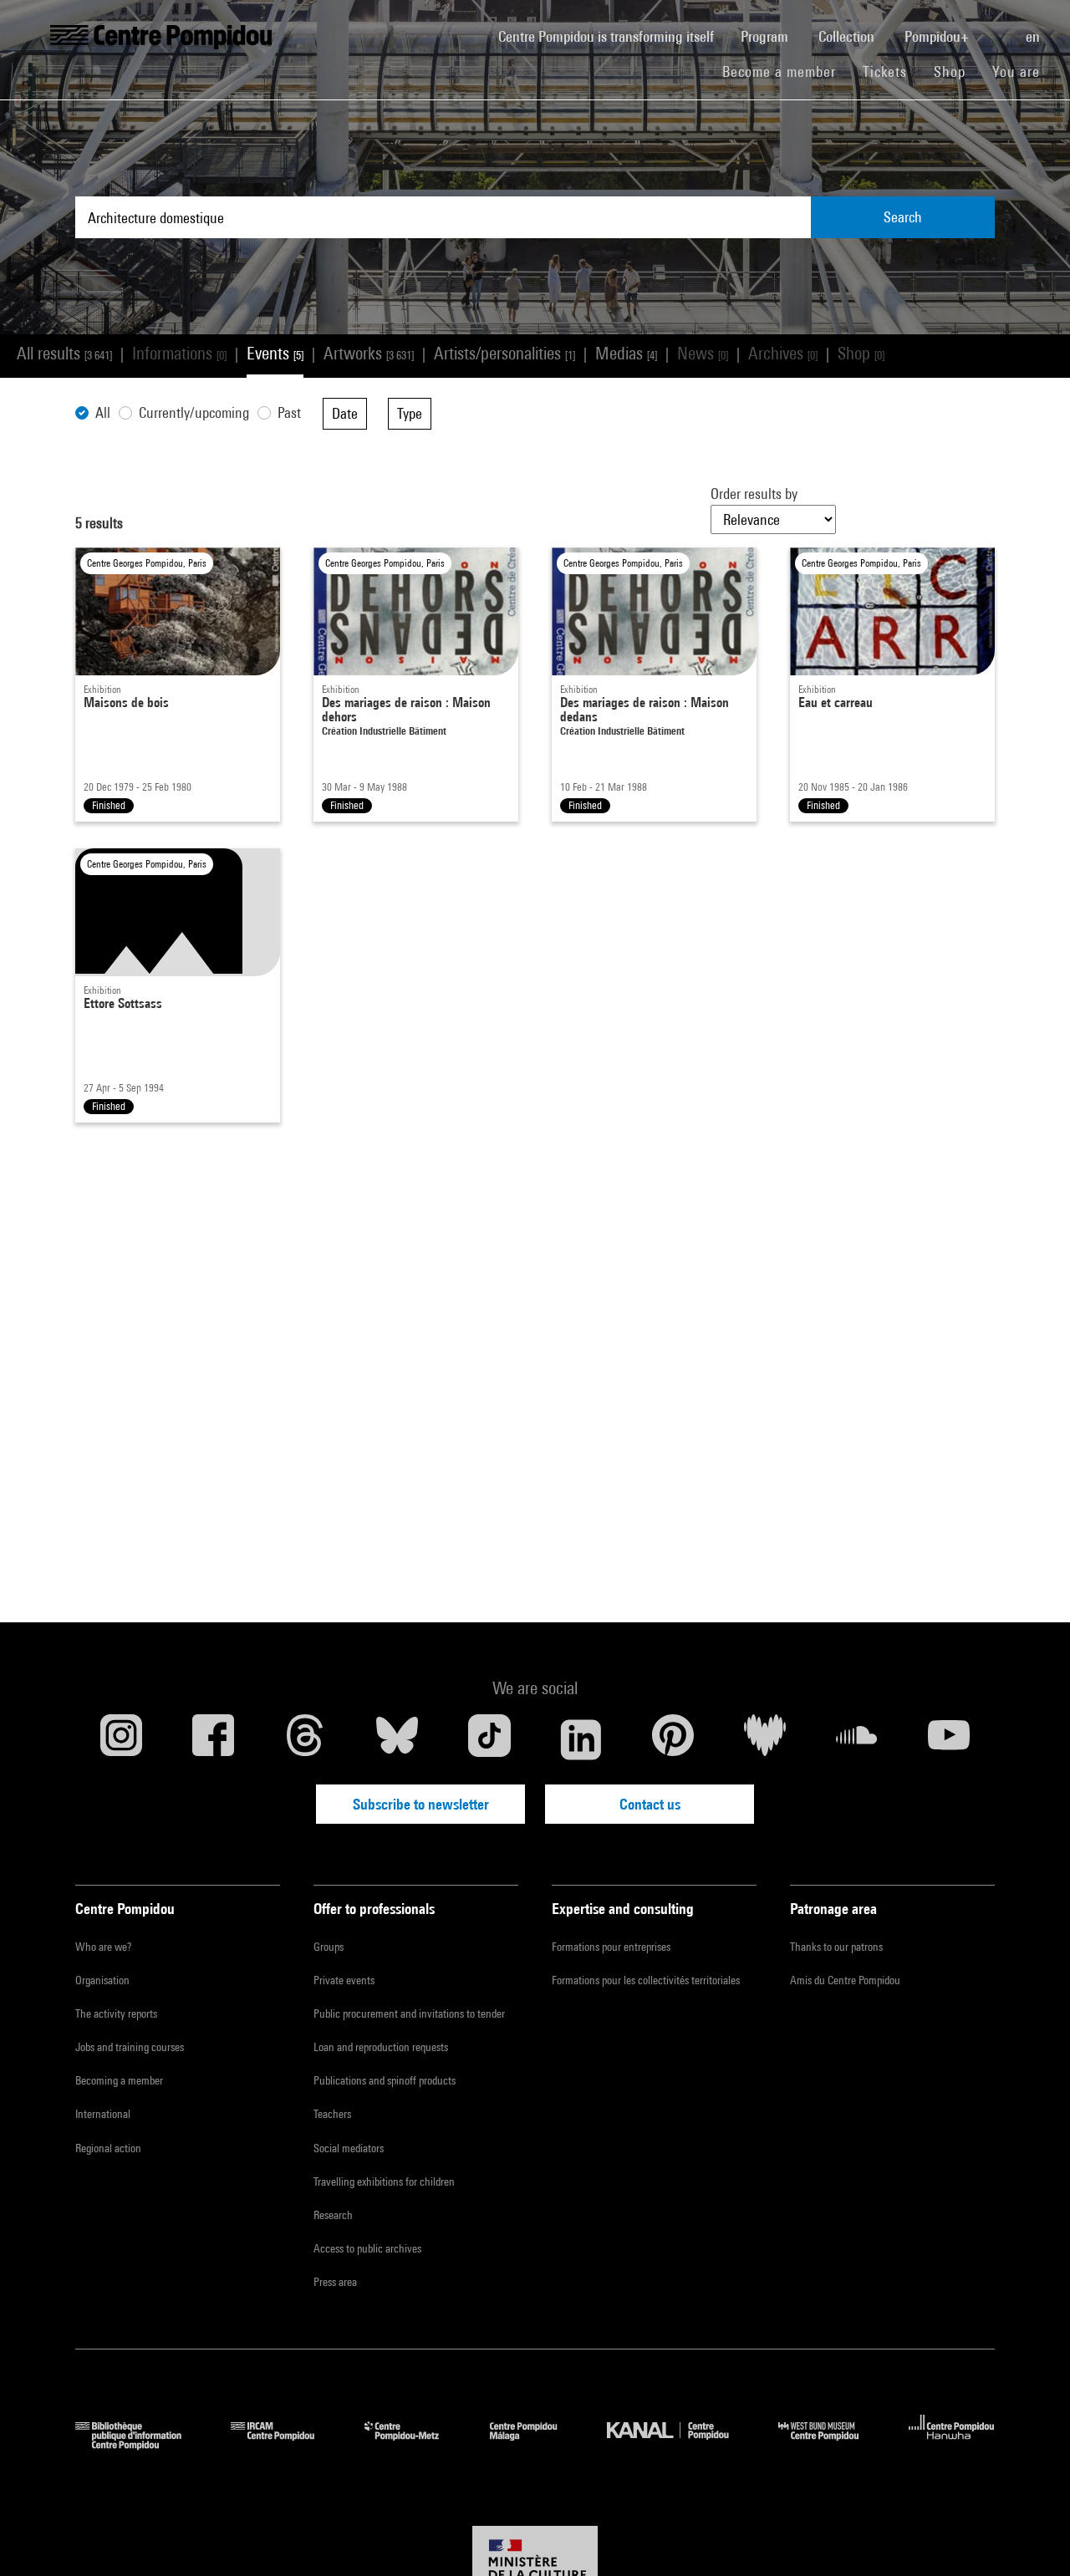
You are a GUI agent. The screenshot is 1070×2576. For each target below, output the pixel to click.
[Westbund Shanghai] (831, 2444)
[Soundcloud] (857, 1739)
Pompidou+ (938, 36)
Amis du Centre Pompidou (845, 1980)
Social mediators (349, 2148)
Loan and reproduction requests (381, 2047)
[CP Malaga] (536, 2444)
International (103, 2114)
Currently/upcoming (194, 412)
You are (1018, 71)
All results (64, 353)
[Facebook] (213, 1739)
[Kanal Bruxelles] (680, 2444)
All (103, 412)
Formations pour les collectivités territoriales (646, 1980)
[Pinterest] (673, 1739)
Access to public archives (367, 2248)
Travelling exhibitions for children (384, 2181)
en (1034, 36)
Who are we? (103, 1947)
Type (410, 413)
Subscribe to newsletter (421, 1804)
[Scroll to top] (1031, 2537)
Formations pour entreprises (611, 1947)
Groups (329, 1947)
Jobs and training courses (130, 2047)
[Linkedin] (581, 1739)
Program (766, 36)
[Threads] (305, 1739)
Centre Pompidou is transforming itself (613, 36)
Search (903, 217)
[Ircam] (285, 2444)
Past (289, 412)
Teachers (332, 2114)
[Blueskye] (397, 1739)
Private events (344, 1980)
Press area (335, 2282)
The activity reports (116, 2013)
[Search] (999, 28)
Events (275, 353)
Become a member (786, 71)
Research (333, 2215)
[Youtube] (949, 1739)
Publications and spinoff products (385, 2080)
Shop (956, 71)
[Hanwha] (952, 2444)
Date (345, 413)
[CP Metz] (414, 2444)
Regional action (108, 2148)
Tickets (885, 71)
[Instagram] (121, 1739)
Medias (626, 353)
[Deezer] (765, 1739)
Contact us (650, 1804)
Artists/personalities (504, 353)
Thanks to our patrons (836, 1947)
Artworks (369, 353)
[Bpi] (140, 2444)
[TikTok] (489, 1739)
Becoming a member (119, 2080)
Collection (848, 36)
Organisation (102, 1980)
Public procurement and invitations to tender (409, 2013)
